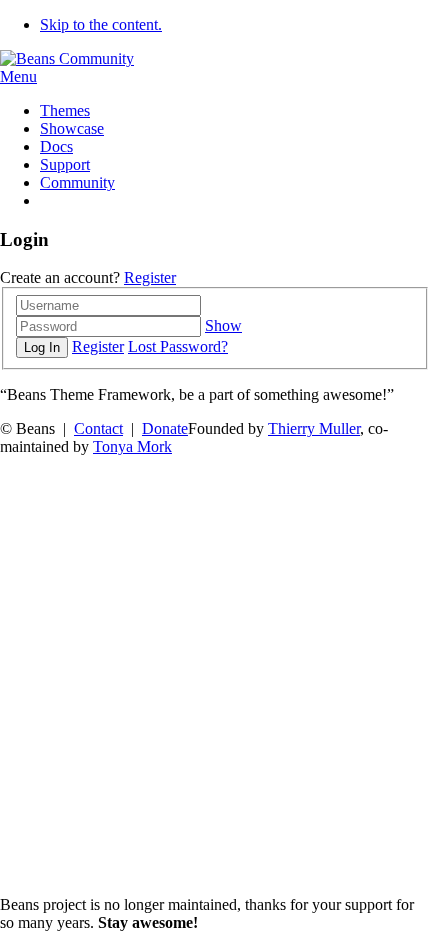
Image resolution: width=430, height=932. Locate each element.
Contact (98, 428)
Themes (65, 110)
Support (65, 164)
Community (77, 182)
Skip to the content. (101, 24)
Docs (56, 146)
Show (223, 325)
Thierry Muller (314, 428)
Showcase (72, 128)
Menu (18, 76)
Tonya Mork (132, 446)
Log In (42, 347)
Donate (165, 428)
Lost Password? (178, 346)
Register (150, 277)
